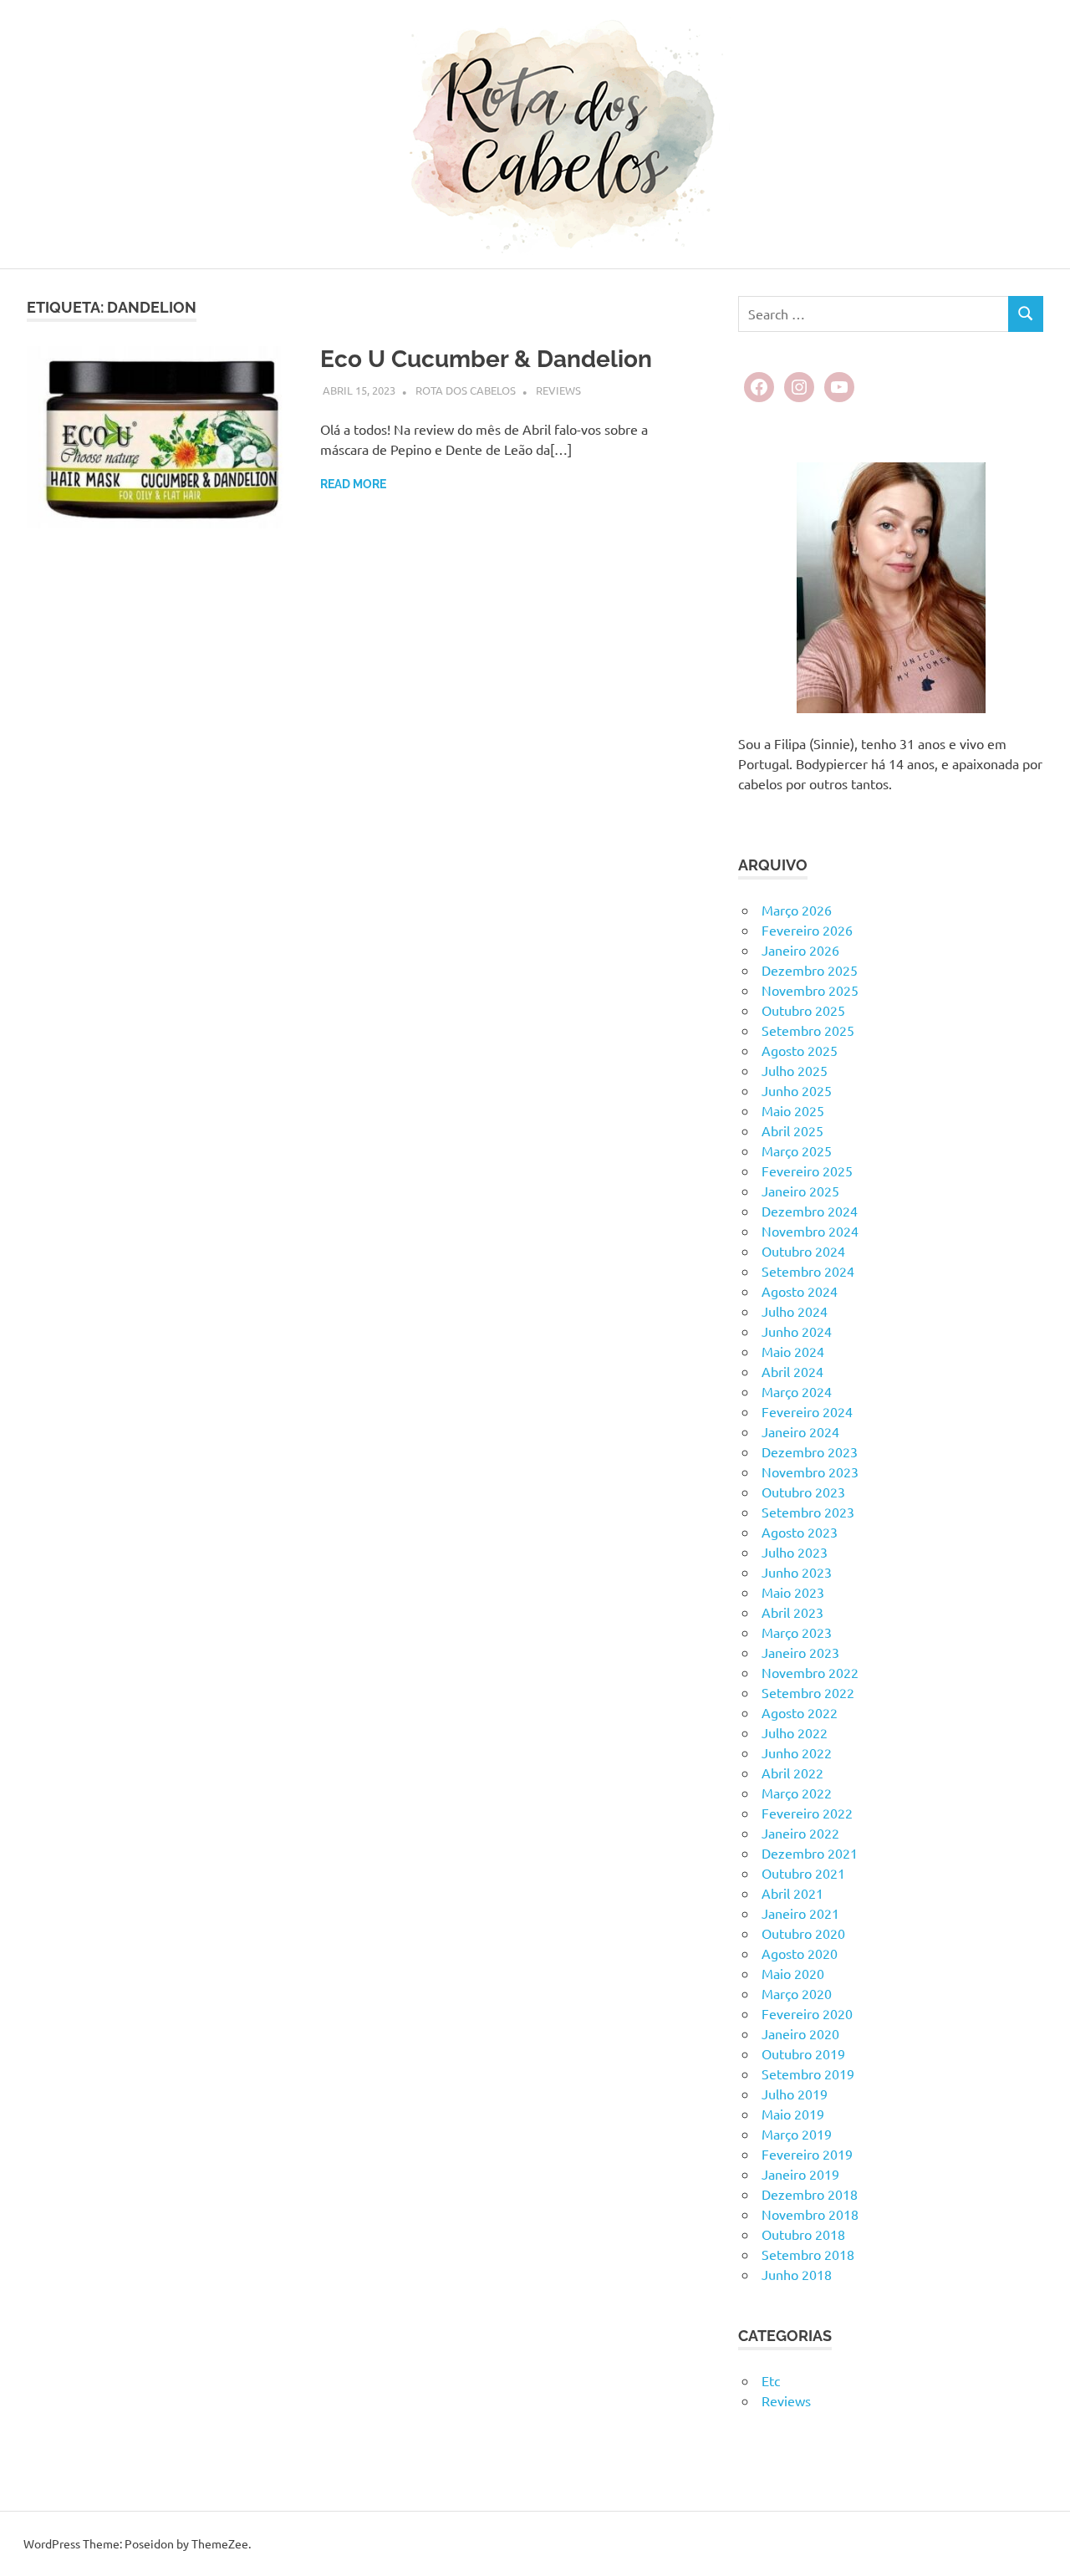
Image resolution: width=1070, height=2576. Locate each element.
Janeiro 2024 (800, 1431)
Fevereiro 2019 (807, 2154)
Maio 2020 (793, 1973)
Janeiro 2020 (800, 2033)
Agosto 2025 (800, 1050)
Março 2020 (797, 1993)
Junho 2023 (797, 1572)
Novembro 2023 (810, 1472)
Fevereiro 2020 (807, 2013)
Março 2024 (797, 1391)
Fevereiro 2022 (807, 1813)
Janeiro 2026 (800, 950)
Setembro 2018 (808, 2254)
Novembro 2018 (810, 2214)
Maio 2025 (793, 1110)
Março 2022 (797, 1793)
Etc (771, 2380)
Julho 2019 (795, 2094)
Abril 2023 (792, 1612)
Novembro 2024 (810, 1231)
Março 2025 (797, 1150)
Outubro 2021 (803, 1873)
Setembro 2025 (808, 1030)
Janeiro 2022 (800, 1833)
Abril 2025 (792, 1130)
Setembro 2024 (808, 1271)
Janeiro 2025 (800, 1191)
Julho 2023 (795, 1552)
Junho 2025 (797, 1090)
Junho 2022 (797, 1752)
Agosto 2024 (800, 1291)
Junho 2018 (797, 2274)
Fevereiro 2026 (807, 930)
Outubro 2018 (803, 2234)
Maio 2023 (793, 1592)
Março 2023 (797, 1632)
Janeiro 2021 (800, 1913)
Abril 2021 (792, 1893)
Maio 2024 (793, 1351)
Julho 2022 (795, 1732)
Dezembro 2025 (810, 970)
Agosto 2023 (800, 1532)
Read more (353, 484)
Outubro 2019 (803, 2053)
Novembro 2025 (810, 990)
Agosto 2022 (800, 1712)
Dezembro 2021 (810, 1853)
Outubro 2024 (803, 1251)
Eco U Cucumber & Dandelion (486, 359)
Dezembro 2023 (810, 1451)
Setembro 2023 (808, 1512)
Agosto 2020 (800, 1953)
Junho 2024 (797, 1331)
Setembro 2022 (808, 1692)
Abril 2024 (792, 1371)
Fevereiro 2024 (807, 1411)
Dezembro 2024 (810, 1211)
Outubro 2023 (803, 1492)
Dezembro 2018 (810, 2194)
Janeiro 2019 (800, 2174)
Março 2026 (797, 910)
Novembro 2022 (810, 1672)
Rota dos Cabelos (466, 390)
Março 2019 (797, 2134)
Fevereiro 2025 (807, 1171)
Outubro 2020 (803, 1933)
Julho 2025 (795, 1070)
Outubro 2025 (803, 1010)
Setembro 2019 (808, 2074)
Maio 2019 (793, 2114)
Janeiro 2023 (800, 1652)
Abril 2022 (792, 1773)
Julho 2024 (795, 1311)
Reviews (558, 390)
